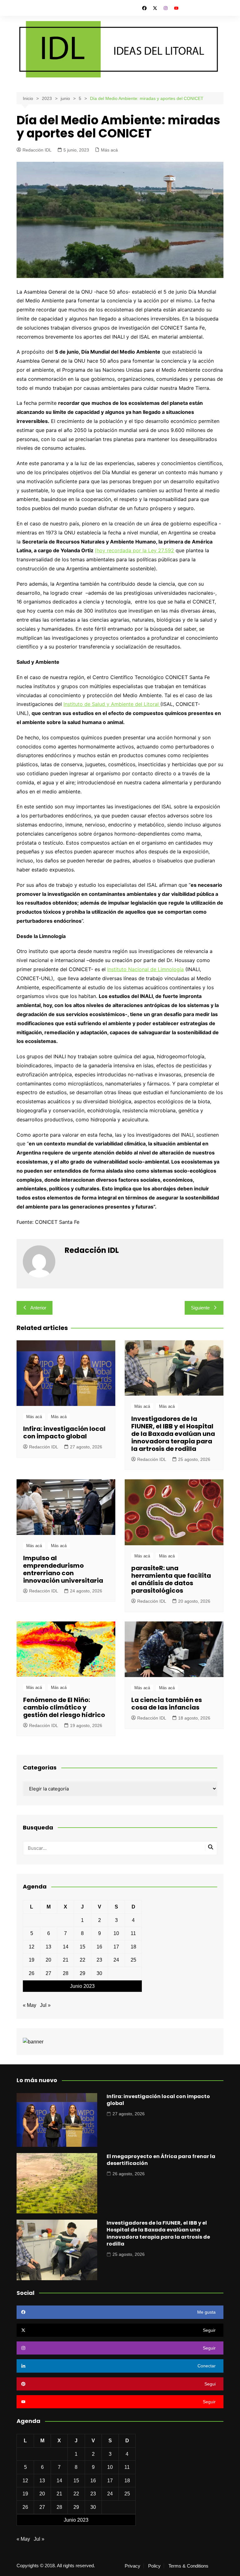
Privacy (132, 2566)
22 (82, 1960)
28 (66, 1973)
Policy (154, 2566)
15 (82, 1947)
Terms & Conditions (188, 2566)
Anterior (38, 1308)
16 (99, 1947)
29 (82, 1973)
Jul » (45, 2005)
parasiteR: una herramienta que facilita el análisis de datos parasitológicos (171, 1579)
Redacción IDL (37, 150)
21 (66, 1960)
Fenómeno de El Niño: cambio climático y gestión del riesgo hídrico (64, 1707)
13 (48, 1947)
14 (66, 1947)
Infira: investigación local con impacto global (64, 1432)
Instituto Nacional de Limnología (145, 969)
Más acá (109, 150)
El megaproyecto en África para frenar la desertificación (161, 2160)
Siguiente (200, 1308)
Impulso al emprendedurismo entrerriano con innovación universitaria (63, 1569)
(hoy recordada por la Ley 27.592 (134, 550)
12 (32, 1947)
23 (99, 1960)
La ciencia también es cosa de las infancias (167, 1704)
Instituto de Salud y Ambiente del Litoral (112, 704)
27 (48, 1973)
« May (30, 2005)
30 (99, 1973)
